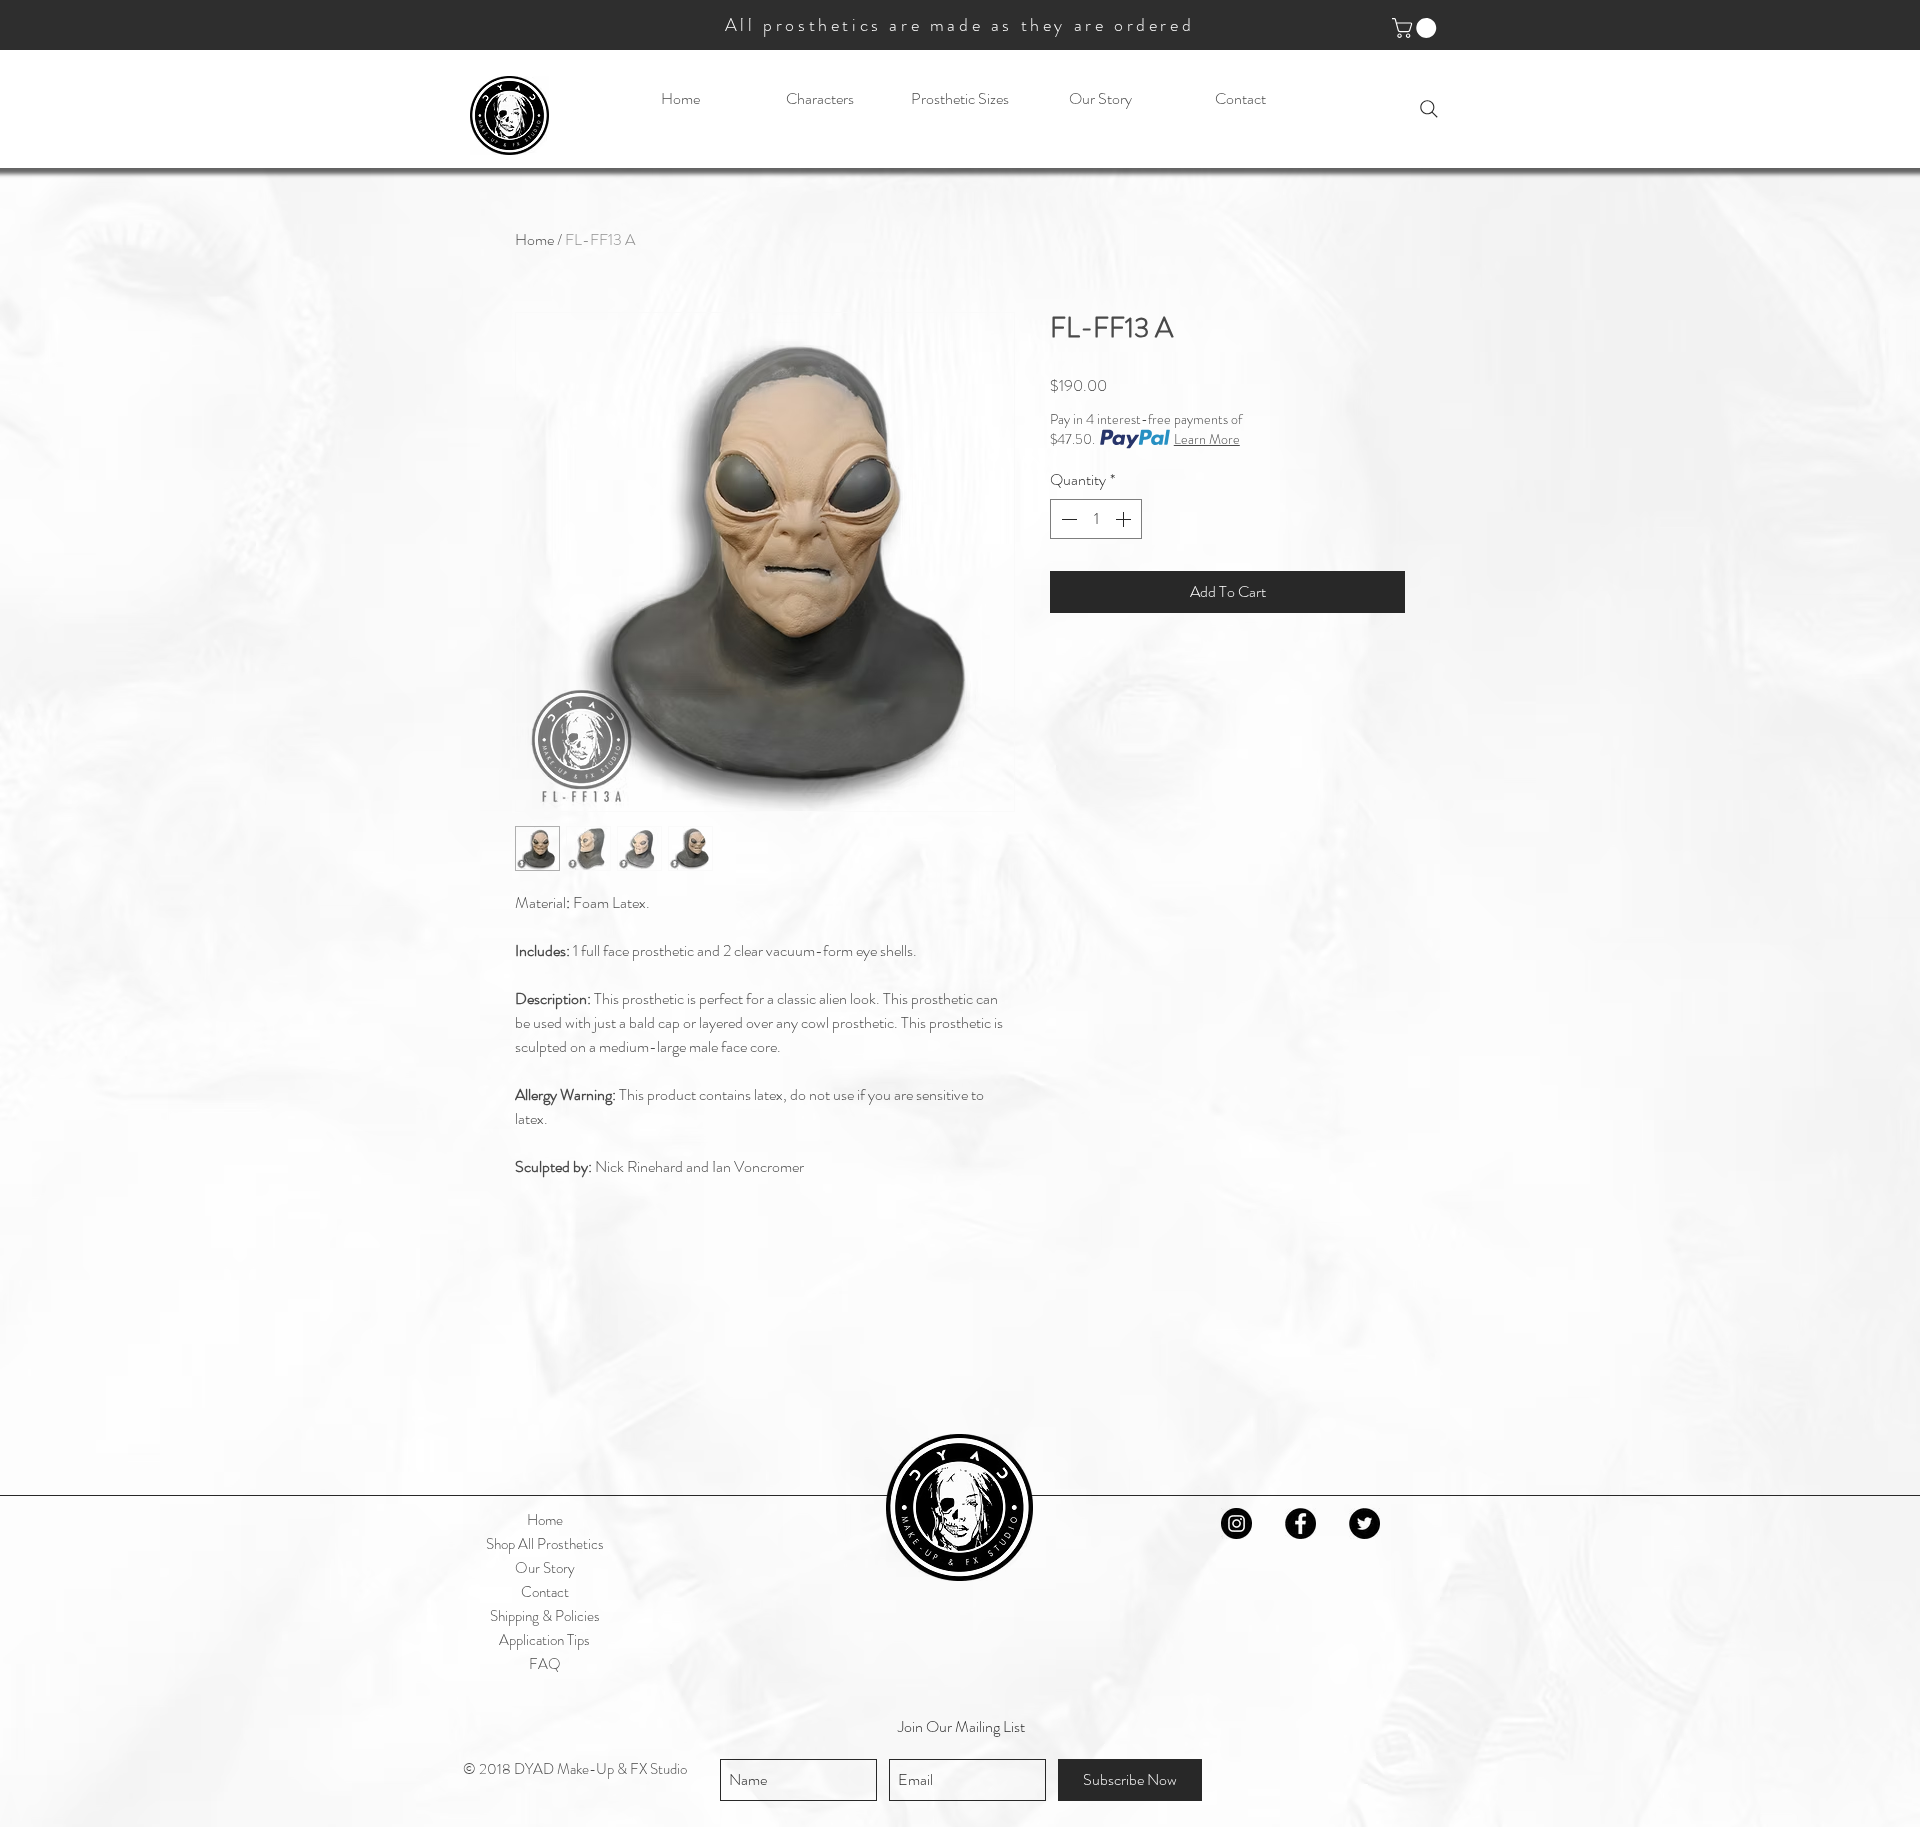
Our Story (545, 1568)
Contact (545, 1592)
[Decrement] (1067, 519)
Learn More (1207, 439)
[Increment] (1125, 519)
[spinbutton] (1096, 519)
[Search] (1429, 109)
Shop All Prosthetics (545, 1544)
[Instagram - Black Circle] (1236, 1523)
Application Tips (544, 1640)
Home (534, 239)
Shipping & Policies (545, 1616)
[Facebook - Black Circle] (1300, 1523)
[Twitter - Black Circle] (1364, 1523)
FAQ (545, 1664)
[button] (1416, 28)
